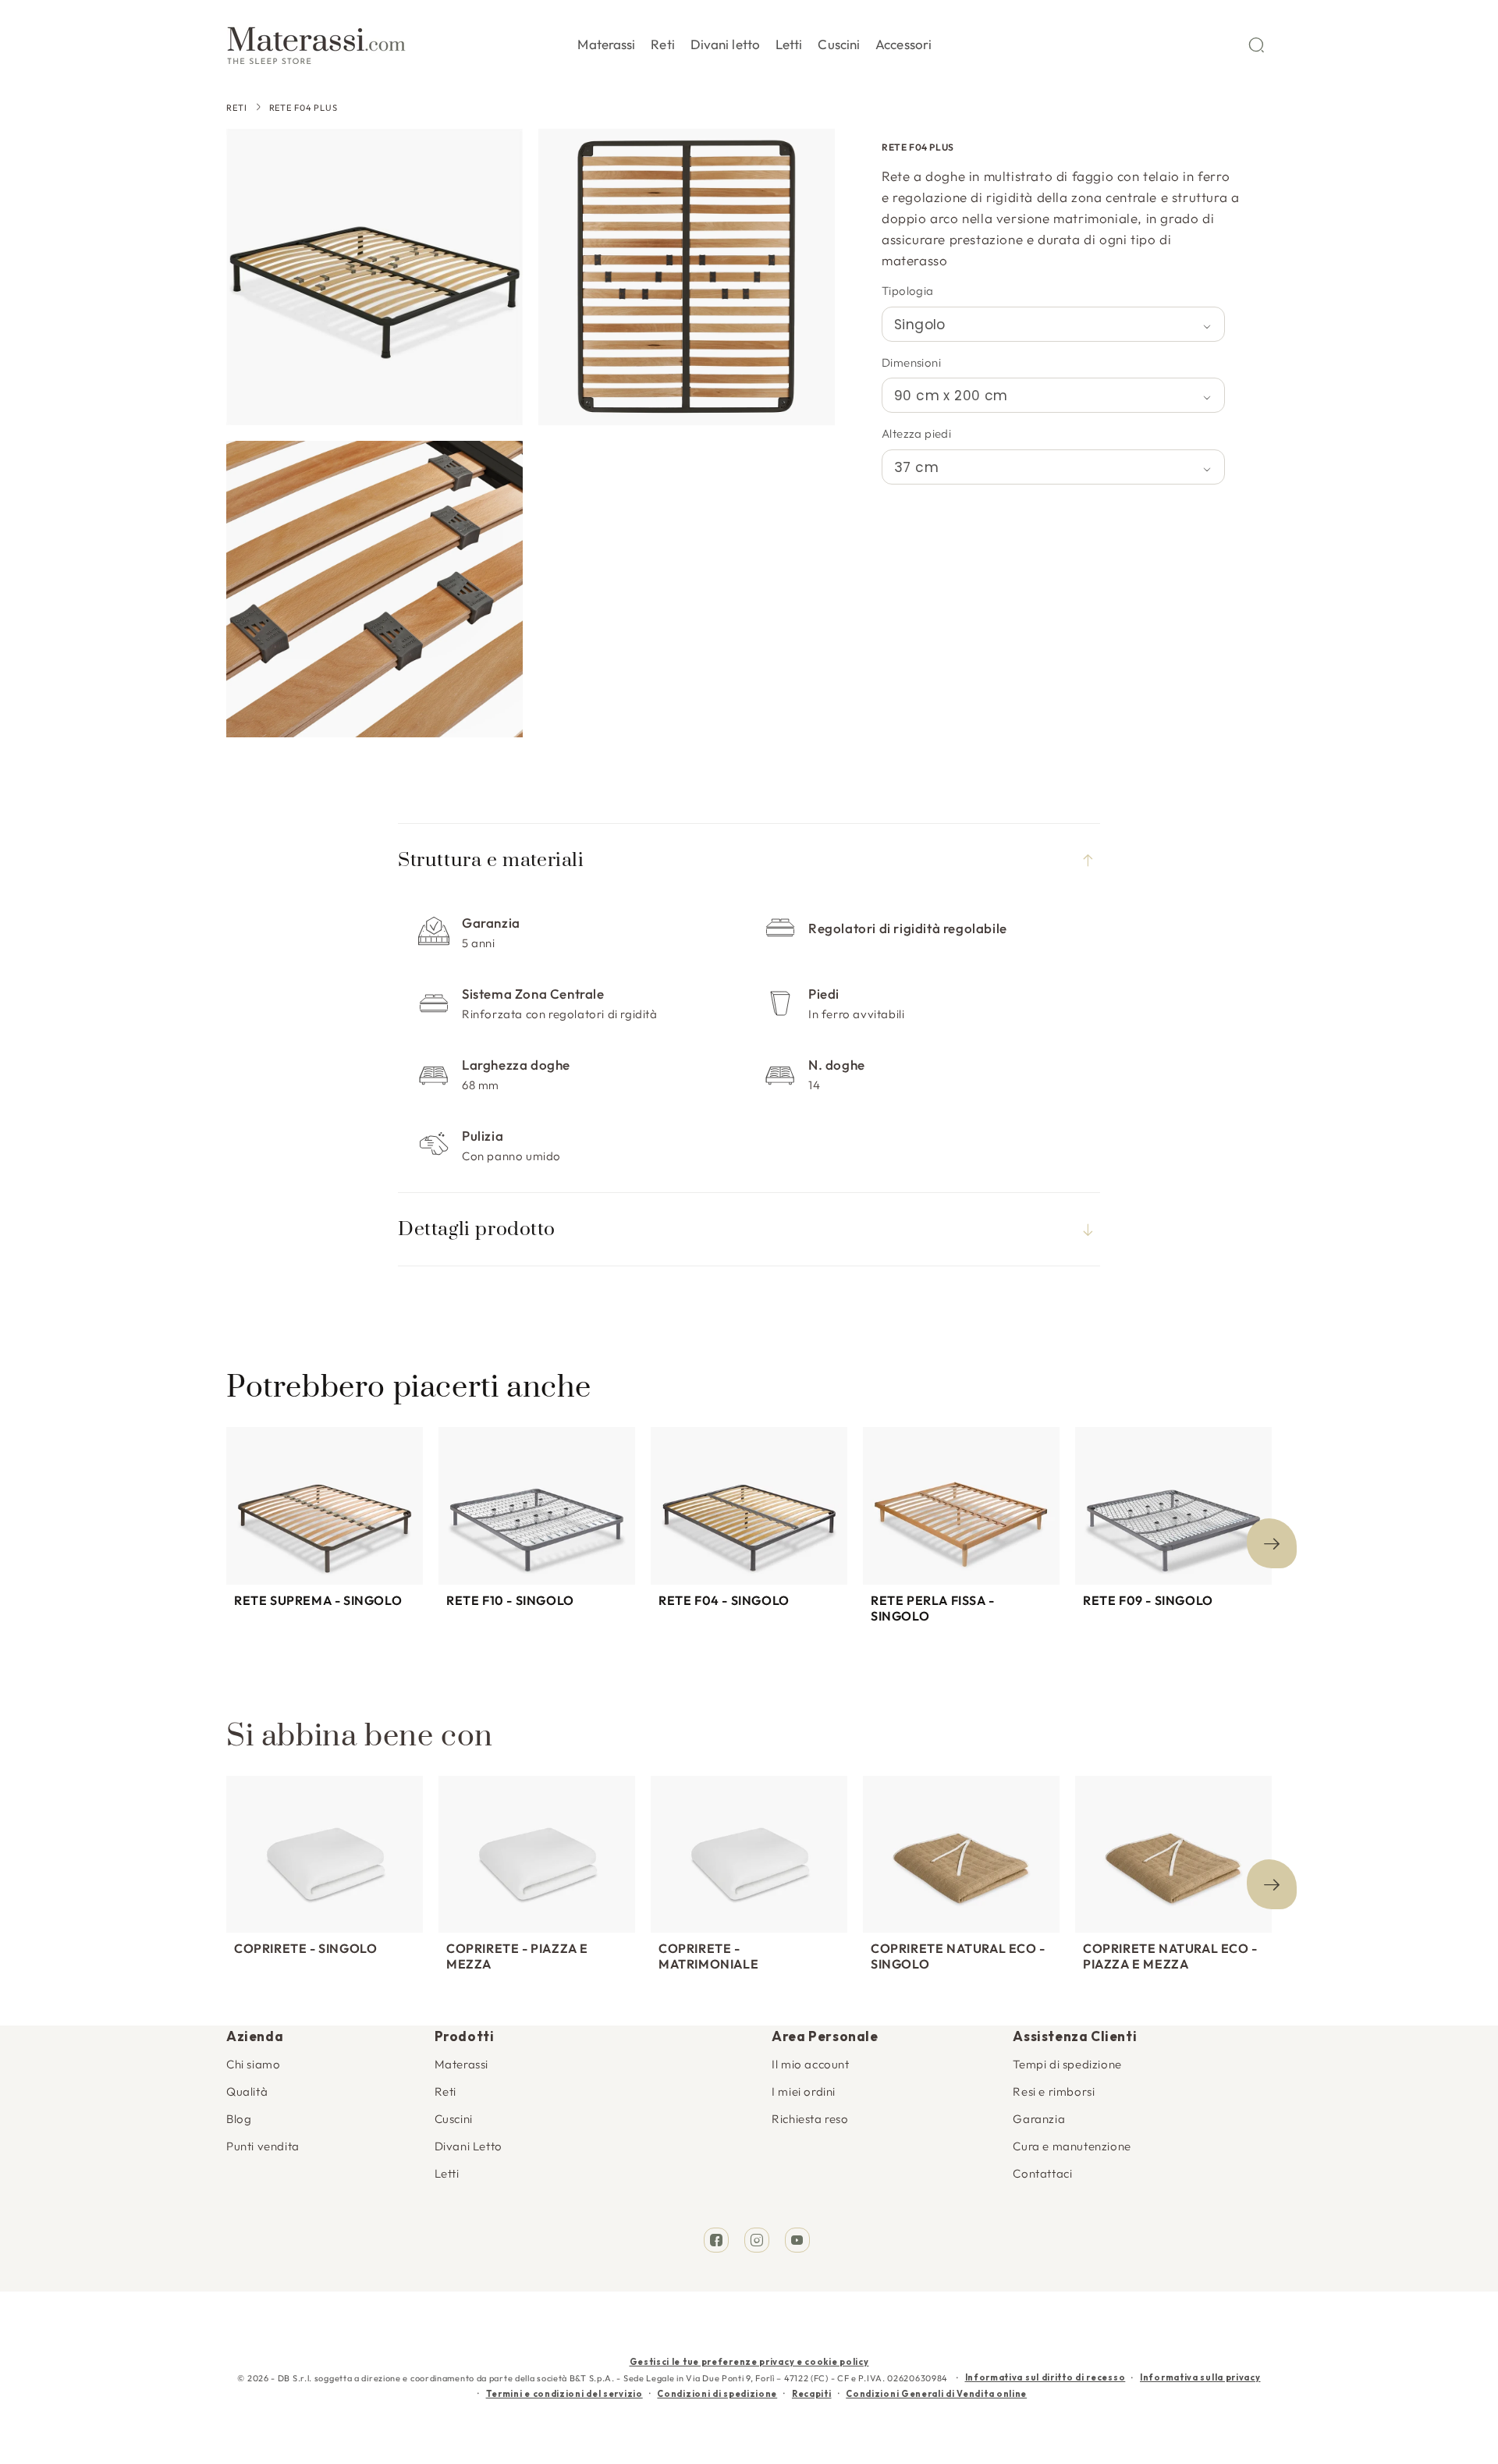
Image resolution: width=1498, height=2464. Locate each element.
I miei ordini (804, 2091)
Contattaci (1042, 2173)
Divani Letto (469, 2146)
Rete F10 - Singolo (510, 1600)
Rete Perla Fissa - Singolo (933, 1608)
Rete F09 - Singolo (1148, 1600)
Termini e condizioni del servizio (564, 2394)
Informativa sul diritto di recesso (1045, 2377)
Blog (239, 2119)
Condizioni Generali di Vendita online (936, 2394)
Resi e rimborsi (1054, 2091)
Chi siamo (253, 2064)
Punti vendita (263, 2146)
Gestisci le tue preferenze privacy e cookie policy (749, 2362)
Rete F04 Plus (304, 108)
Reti (237, 108)
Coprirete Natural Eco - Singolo (958, 1956)
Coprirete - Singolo (305, 1948)
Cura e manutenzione (1072, 2146)
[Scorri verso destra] (1272, 1543)
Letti (447, 2173)
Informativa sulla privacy (1200, 2377)
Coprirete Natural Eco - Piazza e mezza (1170, 1956)
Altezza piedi (916, 433)
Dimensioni (911, 362)
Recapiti (812, 2394)
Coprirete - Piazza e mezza (517, 1956)
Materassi (461, 2064)
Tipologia (908, 291)
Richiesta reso (810, 2119)
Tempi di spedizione (1067, 2064)
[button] (606, 41)
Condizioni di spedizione (717, 2394)
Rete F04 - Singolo (724, 1600)
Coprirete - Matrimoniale (708, 1956)
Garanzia (1039, 2119)
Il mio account (810, 2064)
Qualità (247, 2091)
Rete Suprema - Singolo (318, 1600)
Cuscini (454, 2119)
